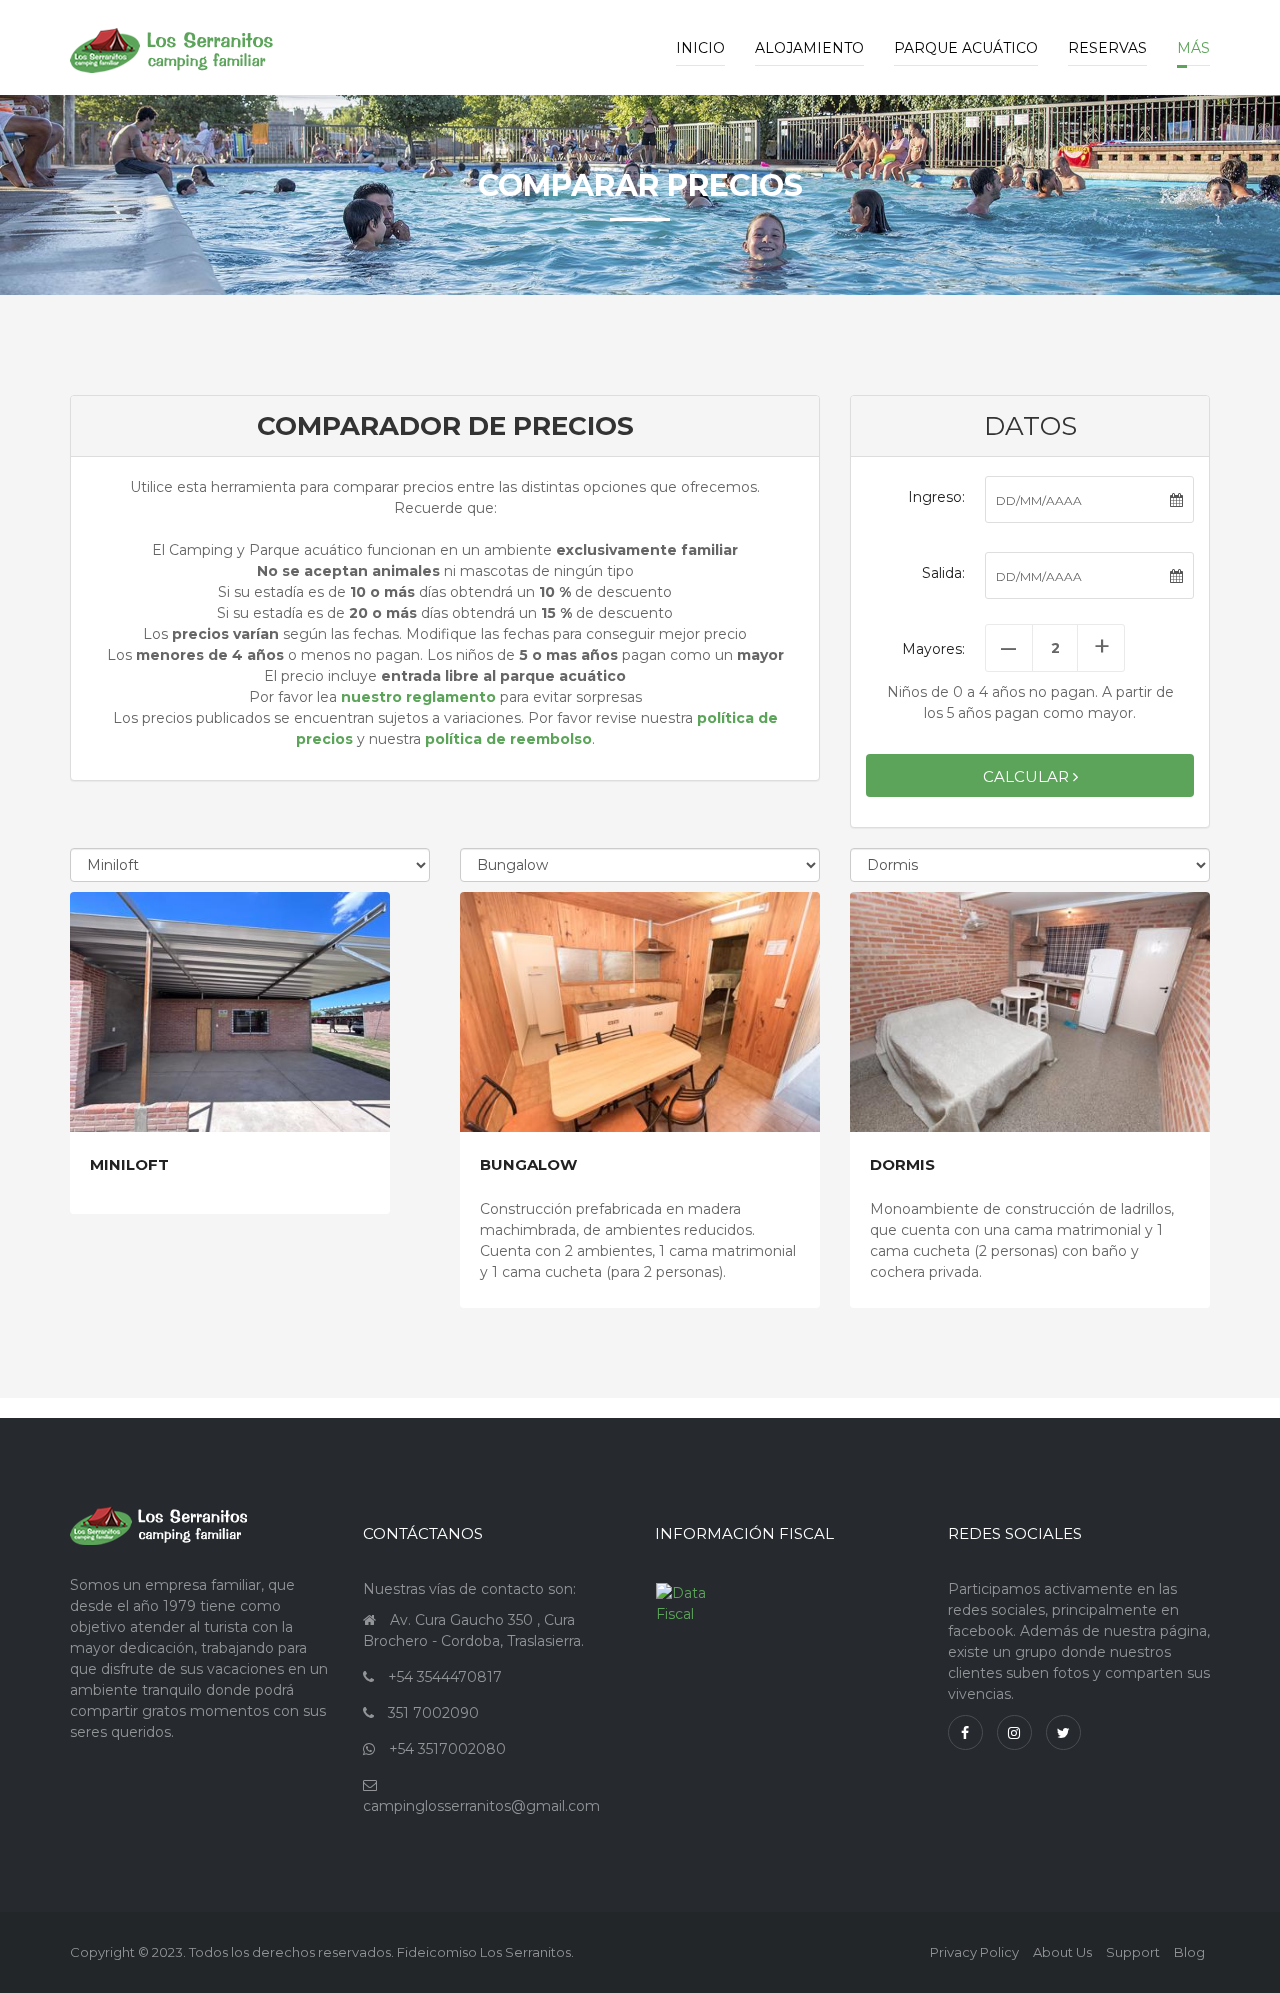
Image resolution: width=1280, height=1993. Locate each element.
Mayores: (933, 649)
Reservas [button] (1107, 48)
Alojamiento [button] (809, 48)
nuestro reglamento (418, 697)
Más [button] (1193, 48)
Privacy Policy (974, 1952)
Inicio (700, 48)
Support (1133, 1952)
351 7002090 (433, 1713)
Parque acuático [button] (966, 48)
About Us (1062, 1952)
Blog (1189, 1952)
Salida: (943, 573)
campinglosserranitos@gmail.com (481, 1806)
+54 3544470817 (445, 1677)
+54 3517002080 (447, 1749)
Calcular (1028, 776)
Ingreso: (936, 497)
